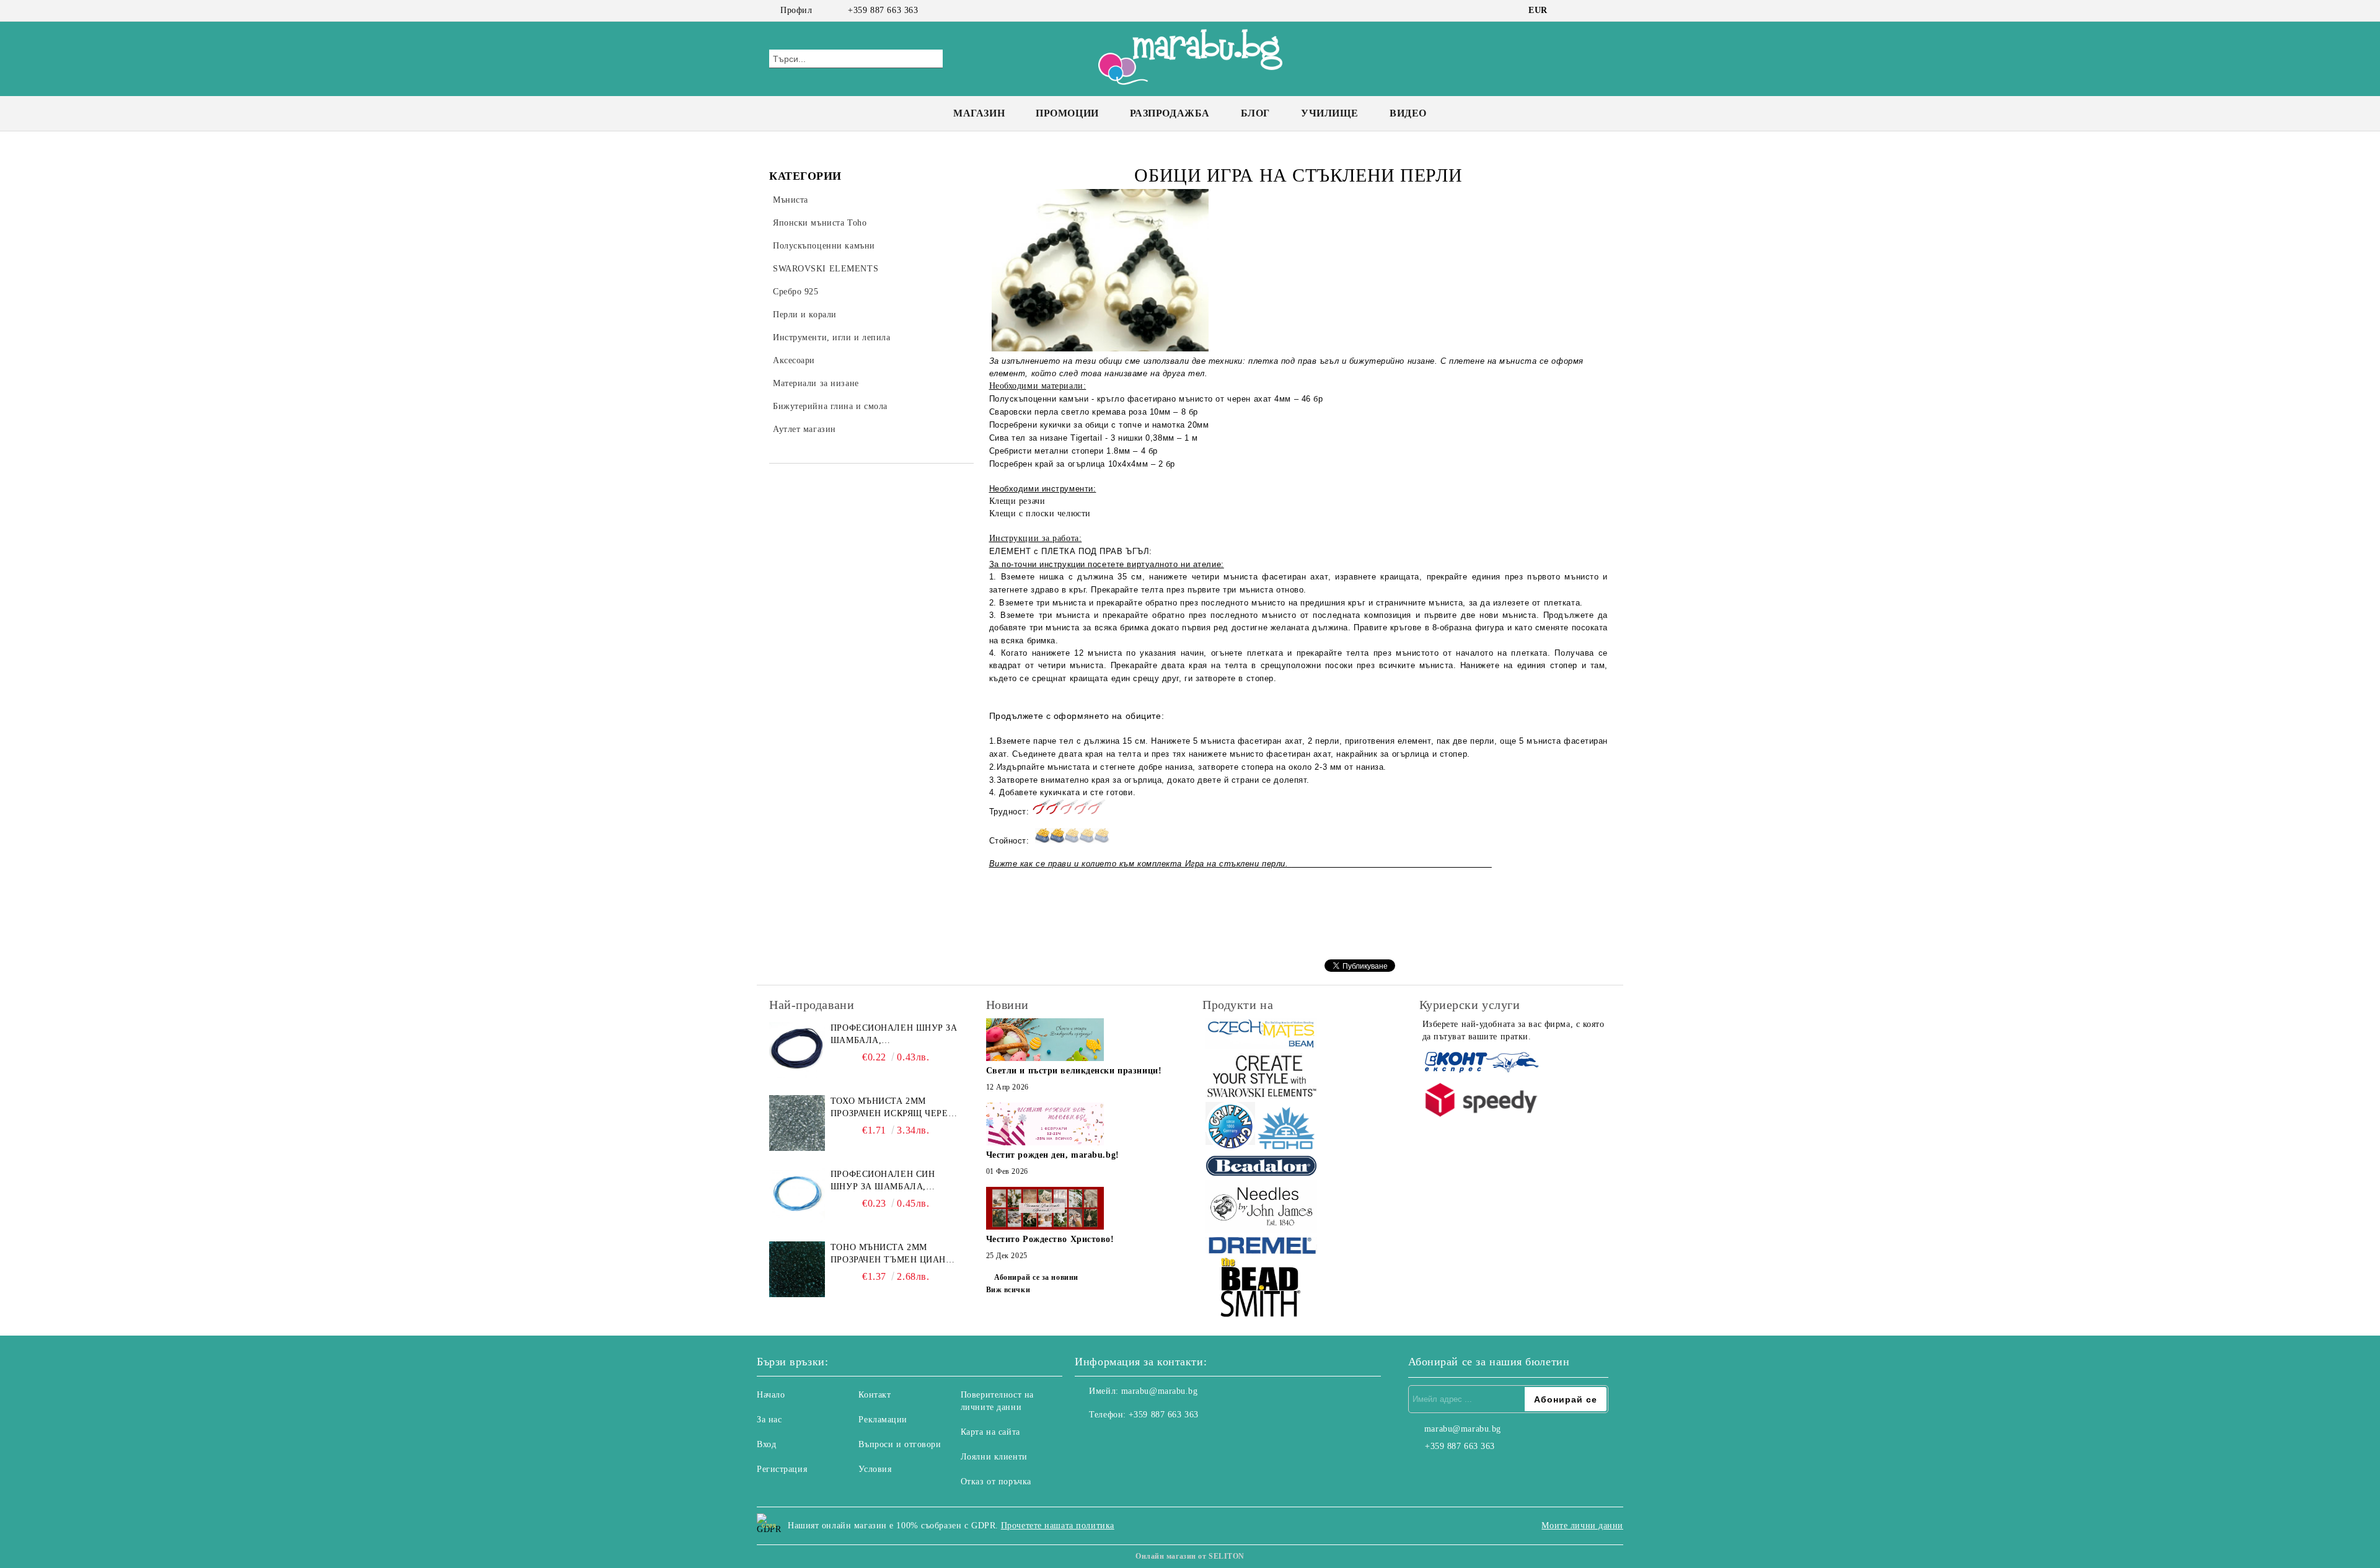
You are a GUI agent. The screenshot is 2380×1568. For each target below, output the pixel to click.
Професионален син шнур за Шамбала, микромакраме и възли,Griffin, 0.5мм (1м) (892, 1181)
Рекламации (883, 1420)
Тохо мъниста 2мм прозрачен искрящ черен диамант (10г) (892, 1108)
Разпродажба (1170, 113)
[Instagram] (1585, 11)
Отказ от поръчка (996, 1482)
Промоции (1067, 113)
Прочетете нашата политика (1058, 1526)
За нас (769, 1420)
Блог (1255, 113)
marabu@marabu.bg (1160, 1391)
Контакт (875, 1395)
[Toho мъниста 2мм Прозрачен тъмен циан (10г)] (797, 1269)
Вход (766, 1444)
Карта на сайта (990, 1432)
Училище (1330, 113)
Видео (1408, 113)
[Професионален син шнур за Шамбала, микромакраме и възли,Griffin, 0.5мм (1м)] (797, 1196)
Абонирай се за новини (1036, 1277)
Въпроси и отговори (900, 1444)
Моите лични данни (1582, 1526)
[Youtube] (1139, 1440)
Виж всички (1008, 1290)
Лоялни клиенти (994, 1457)
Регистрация (782, 1469)
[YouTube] (1604, 11)
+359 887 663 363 (883, 10)
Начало (771, 1395)
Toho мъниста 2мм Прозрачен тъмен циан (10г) (888, 1254)
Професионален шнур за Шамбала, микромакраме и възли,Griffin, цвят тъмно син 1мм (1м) (894, 1035)
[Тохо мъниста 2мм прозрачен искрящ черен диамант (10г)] (797, 1123)
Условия (875, 1469)
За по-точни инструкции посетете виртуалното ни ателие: (1107, 564)
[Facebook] (1567, 11)
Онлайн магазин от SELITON (1190, 1556)
